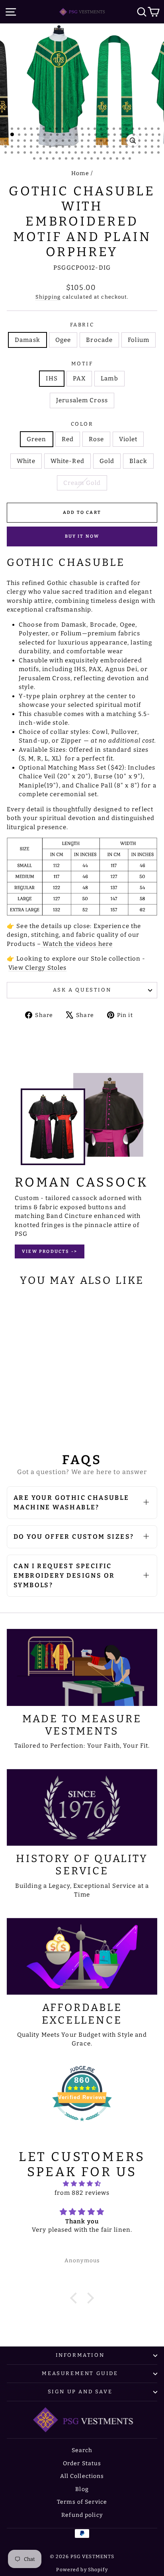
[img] (82, 2184)
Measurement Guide (80, 2373)
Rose (97, 439)
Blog (82, 2489)
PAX (79, 378)
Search (82, 2450)
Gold (107, 461)
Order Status (82, 2463)
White (26, 461)
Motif (82, 364)
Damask (27, 340)
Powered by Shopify (82, 2570)
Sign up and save (80, 2392)
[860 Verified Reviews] (82, 2125)
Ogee (63, 340)
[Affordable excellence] (82, 1957)
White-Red (67, 461)
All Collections (82, 2476)
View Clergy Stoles (37, 968)
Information (80, 2355)
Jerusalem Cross (82, 400)
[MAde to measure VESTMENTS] (82, 1667)
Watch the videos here (77, 944)
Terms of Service (82, 2502)
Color (82, 424)
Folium (139, 340)
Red (68, 439)
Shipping (48, 297)
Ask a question (82, 990)
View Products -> (50, 1251)
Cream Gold (82, 483)
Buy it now (82, 536)
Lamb (109, 378)
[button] (76, 2298)
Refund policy (82, 2515)
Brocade (99, 340)
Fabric (82, 325)
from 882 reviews (82, 2193)
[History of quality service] (82, 1808)
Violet (128, 439)
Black (138, 461)
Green (37, 439)
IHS (52, 378)
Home (80, 173)
